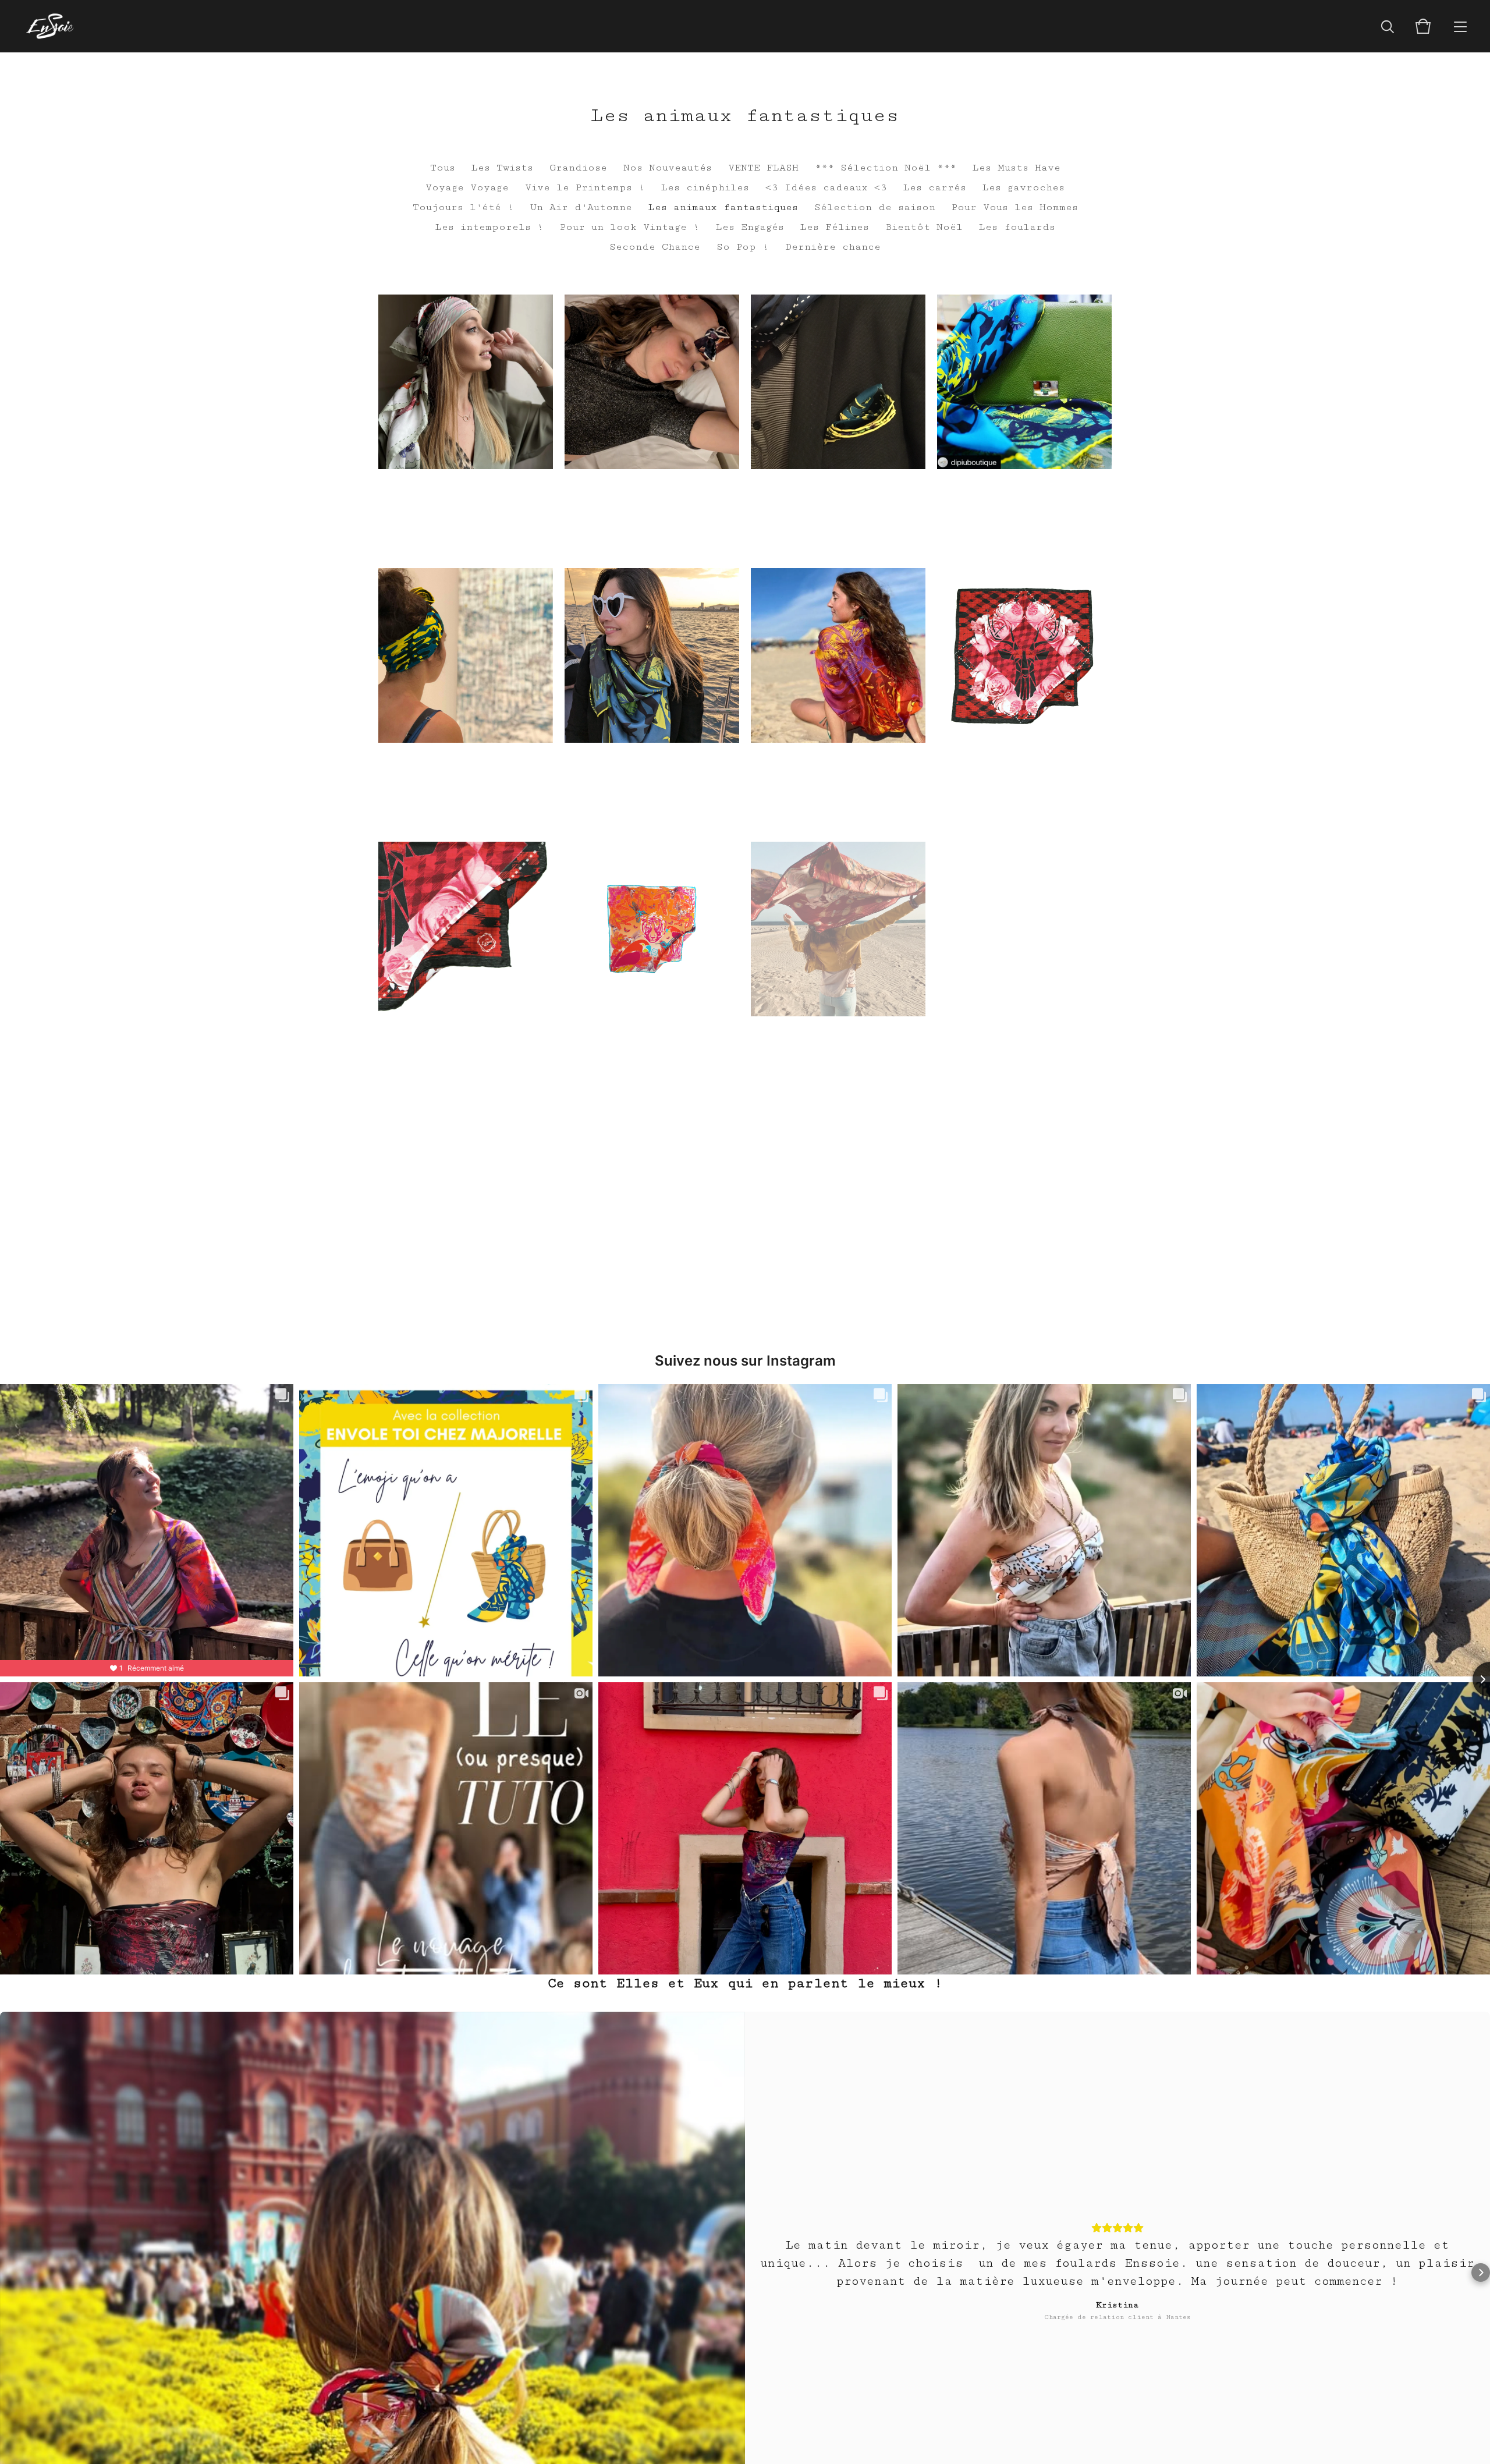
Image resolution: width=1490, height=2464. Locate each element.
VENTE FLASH (763, 168)
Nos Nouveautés (668, 168)
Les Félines (835, 227)
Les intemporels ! (489, 227)
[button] (9, 2272)
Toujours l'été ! (463, 207)
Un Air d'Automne (581, 207)
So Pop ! (743, 247)
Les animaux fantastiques (723, 207)
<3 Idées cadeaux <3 (826, 187)
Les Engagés (750, 227)
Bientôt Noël (924, 227)
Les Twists (502, 168)
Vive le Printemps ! (585, 187)
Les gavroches (1024, 187)
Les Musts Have (1017, 168)
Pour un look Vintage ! (630, 227)
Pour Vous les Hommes (1015, 207)
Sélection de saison (875, 207)
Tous (443, 168)
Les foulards (1017, 227)
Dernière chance (833, 247)
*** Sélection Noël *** (886, 168)
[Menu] (1460, 26)
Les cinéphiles (705, 187)
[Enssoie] (50, 26)
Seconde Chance (655, 247)
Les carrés (935, 187)
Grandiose (578, 168)
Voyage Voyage (467, 187)
